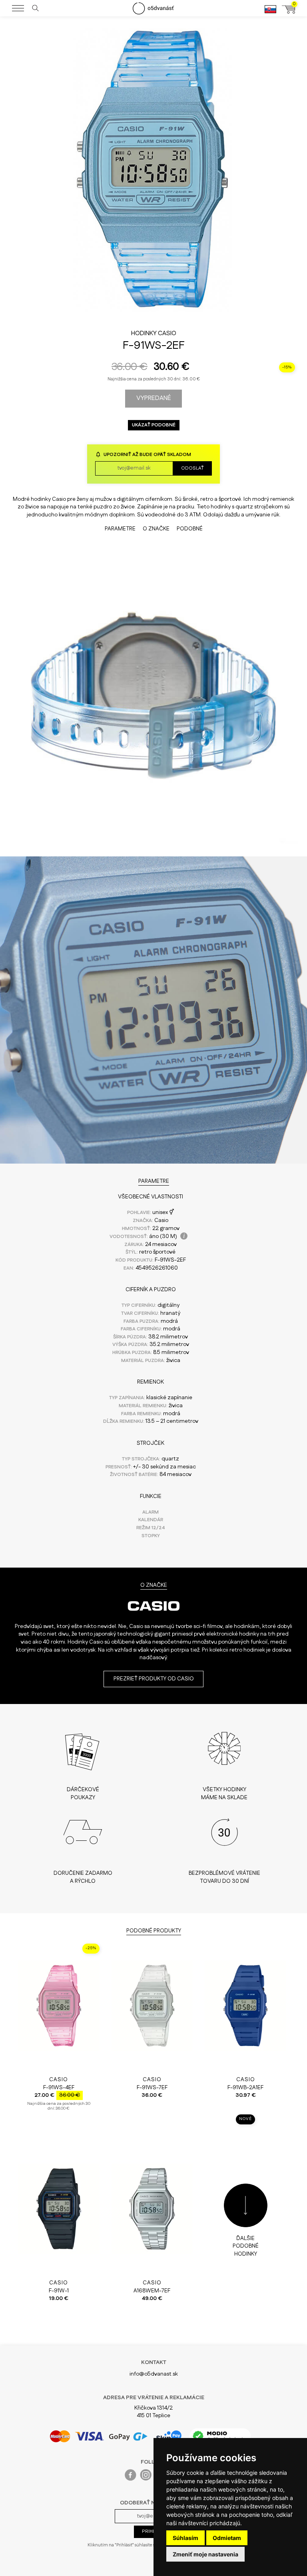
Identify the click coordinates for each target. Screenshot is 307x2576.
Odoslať (192, 468)
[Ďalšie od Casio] (153, 1618)
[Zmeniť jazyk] (270, 13)
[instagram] (146, 2477)
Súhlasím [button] (185, 2538)
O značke (156, 529)
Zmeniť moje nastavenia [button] (205, 2554)
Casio (167, 333)
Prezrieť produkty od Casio (154, 1679)
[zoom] (153, 322)
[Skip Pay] (169, 2436)
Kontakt (154, 2362)
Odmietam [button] (227, 2538)
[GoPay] (99, 2436)
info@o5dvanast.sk (154, 2374)
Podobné (190, 529)
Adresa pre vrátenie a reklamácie (154, 2398)
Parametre (120, 529)
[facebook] (131, 2477)
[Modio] (220, 2436)
